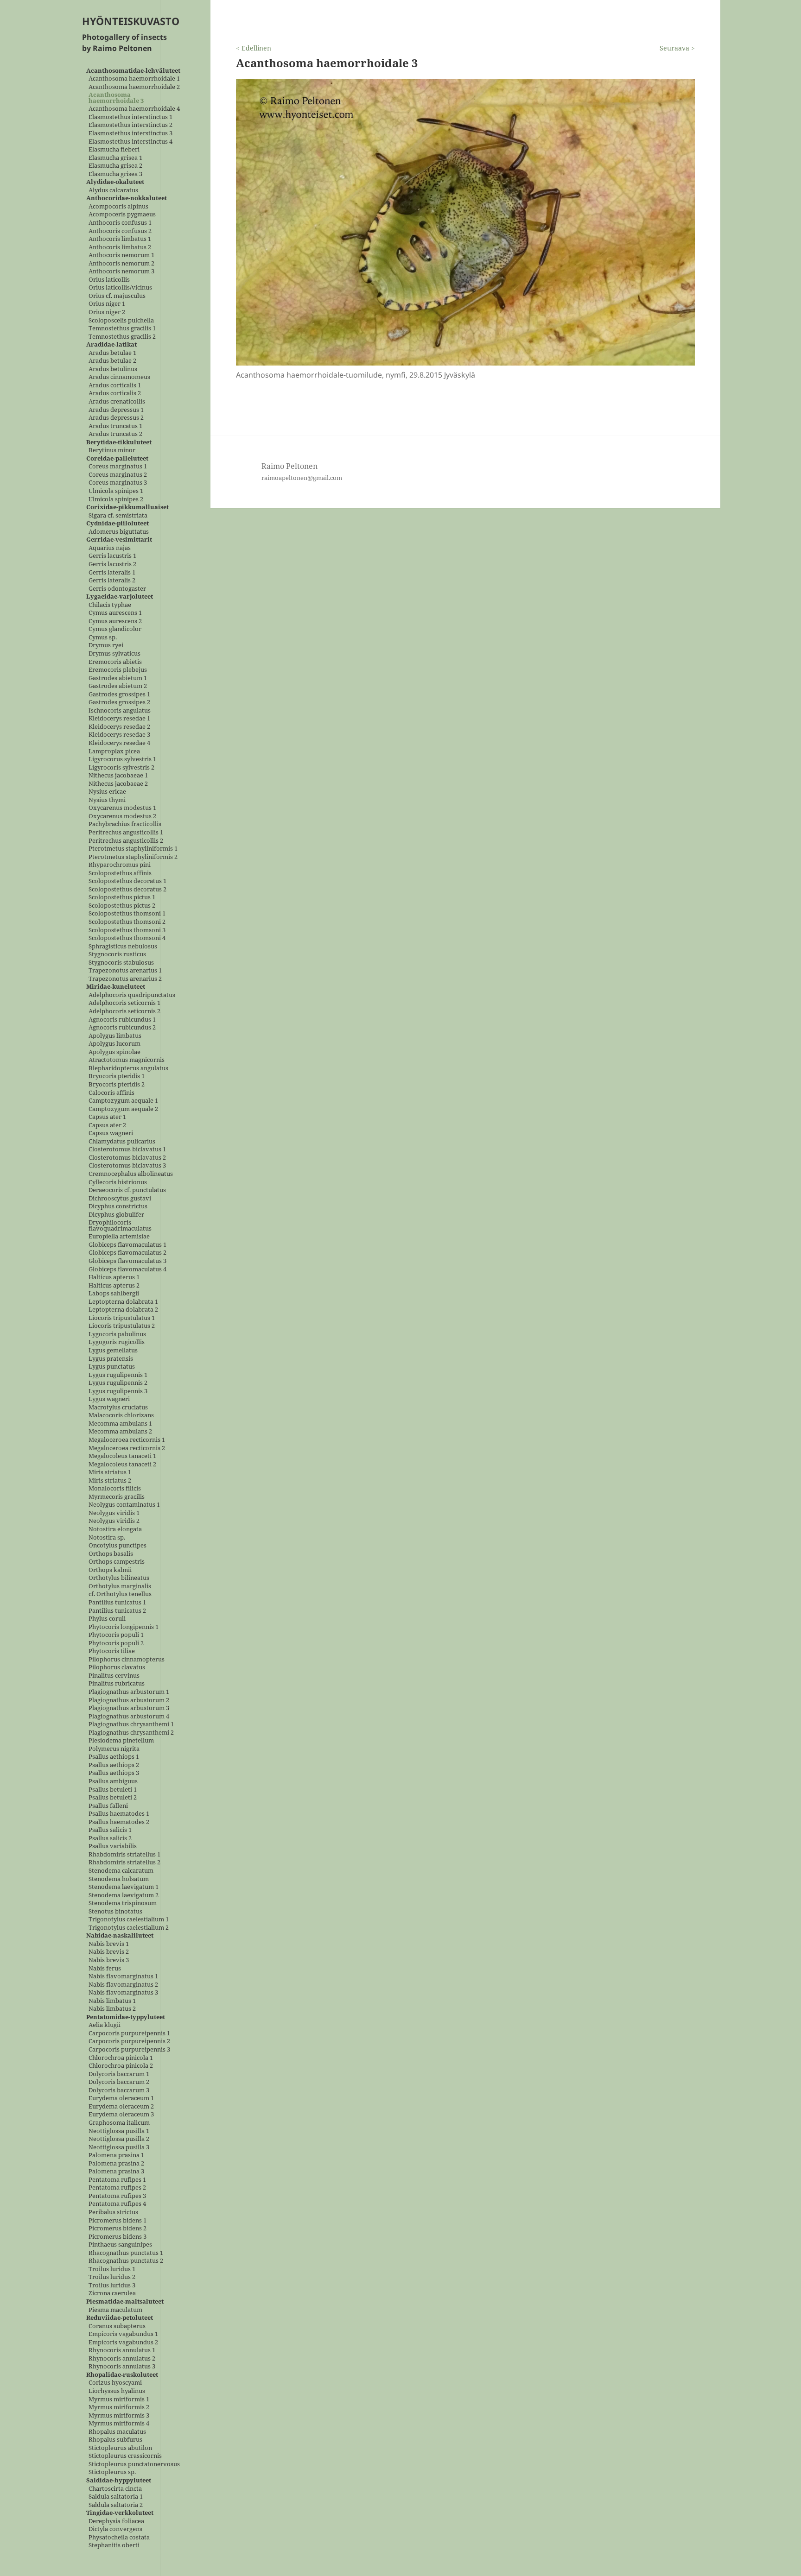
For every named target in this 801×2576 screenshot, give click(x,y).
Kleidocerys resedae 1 (119, 719)
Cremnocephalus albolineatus (131, 1174)
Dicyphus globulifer (116, 1215)
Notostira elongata (115, 1530)
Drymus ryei (106, 646)
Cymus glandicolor (115, 629)
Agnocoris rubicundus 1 (122, 1020)
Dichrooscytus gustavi (120, 1198)
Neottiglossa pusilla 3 (119, 2147)
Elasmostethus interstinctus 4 (130, 142)
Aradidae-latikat (111, 345)
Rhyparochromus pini (120, 865)
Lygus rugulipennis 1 (118, 1375)
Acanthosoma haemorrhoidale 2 (134, 87)
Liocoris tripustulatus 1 (122, 1318)
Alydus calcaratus (113, 190)
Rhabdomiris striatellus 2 (124, 1863)
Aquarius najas (110, 548)
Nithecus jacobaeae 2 (118, 784)
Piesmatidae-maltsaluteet (125, 2301)
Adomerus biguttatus (119, 532)
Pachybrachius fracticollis (125, 824)
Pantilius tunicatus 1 (117, 1602)
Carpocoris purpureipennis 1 (129, 2033)
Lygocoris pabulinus (117, 1334)
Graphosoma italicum (119, 2123)
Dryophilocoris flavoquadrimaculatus (120, 1226)
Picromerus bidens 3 (118, 2237)
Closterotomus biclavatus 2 (127, 1158)
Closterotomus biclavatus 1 (127, 1150)
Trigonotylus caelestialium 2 (129, 1928)
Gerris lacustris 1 (112, 556)
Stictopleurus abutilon (120, 2448)
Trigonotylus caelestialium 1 (129, 1920)
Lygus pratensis (111, 1359)
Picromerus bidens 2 (118, 2229)
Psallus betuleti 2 (113, 1798)
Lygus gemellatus (113, 1351)
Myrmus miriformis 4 (119, 2424)
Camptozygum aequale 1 (123, 1101)
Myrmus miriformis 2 (119, 2408)
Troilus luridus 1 (112, 2269)
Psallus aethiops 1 (114, 1757)
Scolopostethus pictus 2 (122, 906)
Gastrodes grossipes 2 (119, 703)
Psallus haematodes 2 (119, 1822)
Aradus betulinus (113, 369)
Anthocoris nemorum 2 (121, 263)
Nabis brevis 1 (109, 1944)
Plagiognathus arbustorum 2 (129, 1700)
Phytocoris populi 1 (116, 1635)
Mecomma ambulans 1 (120, 1424)
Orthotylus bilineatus (119, 1578)
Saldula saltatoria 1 (116, 2497)
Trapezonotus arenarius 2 (125, 979)
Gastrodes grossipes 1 (119, 694)
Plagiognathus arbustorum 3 (129, 1708)
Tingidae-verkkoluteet (120, 2513)
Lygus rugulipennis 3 (118, 1391)
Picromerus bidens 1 (118, 2220)
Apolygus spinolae (114, 1052)
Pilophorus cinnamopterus (127, 1659)
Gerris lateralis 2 (112, 581)
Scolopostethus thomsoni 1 (127, 914)
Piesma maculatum (115, 2310)
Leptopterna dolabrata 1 (123, 1302)
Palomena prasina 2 (116, 2163)
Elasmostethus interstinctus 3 (130, 133)
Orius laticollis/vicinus (120, 288)
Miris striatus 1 (110, 1473)
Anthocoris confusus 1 (120, 223)
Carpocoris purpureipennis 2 (129, 2042)
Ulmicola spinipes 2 (116, 499)
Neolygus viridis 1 (114, 1513)
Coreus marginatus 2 (118, 475)
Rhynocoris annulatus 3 (122, 2367)
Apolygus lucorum (114, 1044)
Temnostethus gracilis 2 (122, 337)
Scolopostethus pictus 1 (122, 898)
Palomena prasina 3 (116, 2172)
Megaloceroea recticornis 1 (127, 1440)
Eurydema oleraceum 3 (121, 2115)
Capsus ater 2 (107, 1125)
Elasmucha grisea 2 (115, 166)
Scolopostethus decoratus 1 (127, 881)
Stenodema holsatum (119, 1879)
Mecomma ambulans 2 (120, 1432)
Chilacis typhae (110, 605)
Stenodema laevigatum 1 (124, 1887)
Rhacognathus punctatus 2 (126, 2261)
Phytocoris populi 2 (116, 1643)
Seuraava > (677, 48)
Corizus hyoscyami (115, 2383)
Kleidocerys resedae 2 (119, 727)
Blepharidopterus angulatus (128, 1068)
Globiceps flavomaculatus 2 (127, 1253)
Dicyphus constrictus (118, 1207)
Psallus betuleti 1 (113, 1790)
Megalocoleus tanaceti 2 (122, 1464)
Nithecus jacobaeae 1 (118, 776)
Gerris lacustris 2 (112, 564)
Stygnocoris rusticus (117, 955)
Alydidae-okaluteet (115, 182)
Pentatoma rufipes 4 (117, 2204)
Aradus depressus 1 (116, 410)
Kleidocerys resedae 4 (119, 743)
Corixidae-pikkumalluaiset (127, 508)
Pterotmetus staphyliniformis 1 (133, 849)
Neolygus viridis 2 (114, 1521)
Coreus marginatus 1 (118, 467)
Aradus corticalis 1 (115, 385)
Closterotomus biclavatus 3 (127, 1166)
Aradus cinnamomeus (119, 377)
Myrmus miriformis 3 (119, 2415)
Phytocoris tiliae (112, 1651)
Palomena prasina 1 (116, 2156)
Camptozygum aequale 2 (123, 1109)
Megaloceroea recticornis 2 (127, 1448)
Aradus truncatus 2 (115, 434)
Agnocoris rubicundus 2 (122, 1028)
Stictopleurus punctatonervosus (134, 2464)
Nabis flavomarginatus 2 (123, 1985)
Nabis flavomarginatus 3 (123, 1993)
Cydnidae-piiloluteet (118, 524)
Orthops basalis (111, 1554)
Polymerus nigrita (114, 1749)
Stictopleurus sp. (112, 2472)
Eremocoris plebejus (118, 670)
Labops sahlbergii (114, 1294)
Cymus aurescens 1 (115, 613)
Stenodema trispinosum (123, 1904)
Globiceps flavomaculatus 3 (127, 1261)
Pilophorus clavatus (117, 1668)
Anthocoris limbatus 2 (120, 247)
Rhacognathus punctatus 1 (126, 2253)
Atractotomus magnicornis (127, 1060)
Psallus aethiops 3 (114, 1773)
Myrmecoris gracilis (117, 1497)
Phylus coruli (107, 1619)
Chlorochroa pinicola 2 (121, 2066)
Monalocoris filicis (115, 1489)
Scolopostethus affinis (120, 873)
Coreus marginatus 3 (118, 483)
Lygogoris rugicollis (117, 1342)
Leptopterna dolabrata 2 (123, 1310)
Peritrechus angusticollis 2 (126, 841)
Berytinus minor (112, 451)
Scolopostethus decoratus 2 (127, 889)
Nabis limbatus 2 (112, 2009)
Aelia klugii (105, 2025)
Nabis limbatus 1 (112, 2001)
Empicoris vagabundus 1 (123, 2334)
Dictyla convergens (115, 2529)
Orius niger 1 (107, 304)
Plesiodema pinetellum (121, 1741)
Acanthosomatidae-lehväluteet (133, 71)
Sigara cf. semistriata (118, 515)
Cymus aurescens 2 (115, 621)
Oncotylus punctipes (118, 1546)
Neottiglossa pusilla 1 (119, 2131)
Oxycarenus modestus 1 (122, 808)
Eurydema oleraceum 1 (121, 2099)
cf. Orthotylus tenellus (120, 1594)
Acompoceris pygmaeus (122, 215)
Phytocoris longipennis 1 (124, 1627)
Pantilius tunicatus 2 (117, 1611)
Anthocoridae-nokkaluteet (127, 199)
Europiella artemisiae (119, 1237)
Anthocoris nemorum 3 (121, 272)
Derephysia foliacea (116, 2521)
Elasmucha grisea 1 (115, 158)
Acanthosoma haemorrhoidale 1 (134, 79)
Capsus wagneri (111, 1133)
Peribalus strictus (113, 2212)
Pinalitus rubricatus (117, 1684)
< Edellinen (254, 48)
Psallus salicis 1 (110, 1830)
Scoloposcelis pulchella (121, 320)
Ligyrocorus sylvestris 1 (122, 760)
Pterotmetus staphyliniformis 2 (133, 857)
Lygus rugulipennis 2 (118, 1383)
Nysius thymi (107, 800)
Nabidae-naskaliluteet (120, 1936)
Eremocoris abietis (115, 662)
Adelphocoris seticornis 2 (124, 1012)
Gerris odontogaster (117, 589)
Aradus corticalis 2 (115, 394)
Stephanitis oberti (114, 2546)
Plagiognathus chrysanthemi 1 (131, 1725)
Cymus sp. (103, 637)
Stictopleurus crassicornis (125, 2456)
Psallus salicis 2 (110, 1838)
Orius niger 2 (107, 313)
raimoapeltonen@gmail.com (302, 478)
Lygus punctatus (112, 1367)
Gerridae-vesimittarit (119, 540)
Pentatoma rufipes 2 (117, 2188)
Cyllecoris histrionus (118, 1182)
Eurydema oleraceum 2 (121, 2106)
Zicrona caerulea (112, 2294)
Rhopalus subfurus (115, 2440)
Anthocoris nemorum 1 (121, 256)
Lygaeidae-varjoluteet (120, 597)
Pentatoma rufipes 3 (117, 2196)
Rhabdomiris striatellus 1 (124, 1854)
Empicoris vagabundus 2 (123, 2342)
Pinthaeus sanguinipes (120, 2245)
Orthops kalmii (110, 1570)
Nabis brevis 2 (109, 1952)
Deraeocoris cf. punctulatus (127, 1190)
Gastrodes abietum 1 (118, 678)
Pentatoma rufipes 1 (117, 2180)
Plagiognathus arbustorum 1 (129, 1692)
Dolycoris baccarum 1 (119, 2074)
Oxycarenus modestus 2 (122, 816)
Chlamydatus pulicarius (122, 1141)
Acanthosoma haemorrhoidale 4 (134, 109)
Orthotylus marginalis (120, 1586)
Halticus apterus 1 (114, 1278)
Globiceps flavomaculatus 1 (127, 1245)
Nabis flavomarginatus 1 (123, 1977)
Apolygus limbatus (115, 1036)
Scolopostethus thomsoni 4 (127, 938)
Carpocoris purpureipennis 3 (129, 2050)
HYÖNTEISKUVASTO (131, 21)
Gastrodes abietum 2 (118, 686)
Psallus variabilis (113, 1847)
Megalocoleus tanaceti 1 (122, 1456)
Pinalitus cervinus (114, 1676)
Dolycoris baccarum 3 (119, 2090)
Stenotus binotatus (115, 1911)
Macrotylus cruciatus (118, 1407)
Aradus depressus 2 (116, 418)
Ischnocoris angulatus (120, 710)
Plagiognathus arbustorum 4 (129, 1716)
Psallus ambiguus (113, 1781)
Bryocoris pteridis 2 (117, 1084)
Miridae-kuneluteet (116, 987)
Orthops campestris (117, 1562)
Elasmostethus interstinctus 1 (130, 117)
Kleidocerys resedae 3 (119, 735)
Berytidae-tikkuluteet (119, 442)
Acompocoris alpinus (118, 206)
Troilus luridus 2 (112, 2277)
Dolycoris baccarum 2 (119, 2082)
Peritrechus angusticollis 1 (126, 833)
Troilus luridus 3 (112, 2285)
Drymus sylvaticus (114, 653)
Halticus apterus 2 (114, 1285)
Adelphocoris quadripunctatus (132, 995)
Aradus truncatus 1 (115, 426)
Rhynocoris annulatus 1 (122, 2351)
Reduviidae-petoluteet (120, 2318)
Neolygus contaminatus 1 (124, 1505)
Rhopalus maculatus (117, 2432)
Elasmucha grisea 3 (115, 174)
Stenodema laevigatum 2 (124, 1895)
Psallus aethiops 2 (114, 1765)
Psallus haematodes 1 (119, 1814)
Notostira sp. (107, 1537)
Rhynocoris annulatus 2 (122, 2358)
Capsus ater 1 (107, 1117)
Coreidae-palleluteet (117, 458)
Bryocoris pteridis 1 (117, 1076)
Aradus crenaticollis (117, 402)
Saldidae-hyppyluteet (119, 2481)
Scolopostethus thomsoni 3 (127, 930)
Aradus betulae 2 (112, 361)
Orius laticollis (109, 280)
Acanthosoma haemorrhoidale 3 (116, 98)
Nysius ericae (107, 792)
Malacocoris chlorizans (121, 1416)
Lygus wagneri (109, 1399)
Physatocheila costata (119, 2537)
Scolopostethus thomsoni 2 (127, 922)
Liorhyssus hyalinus (117, 2391)
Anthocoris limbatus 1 (120, 239)
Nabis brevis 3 (109, 1960)
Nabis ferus (105, 1968)
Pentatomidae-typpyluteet (126, 2017)
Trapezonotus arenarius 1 (125, 971)
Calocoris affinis (111, 1093)
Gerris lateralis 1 (112, 572)
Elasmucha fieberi (114, 150)
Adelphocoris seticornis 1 (124, 1003)
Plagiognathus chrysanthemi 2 (131, 1733)
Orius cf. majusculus (117, 296)
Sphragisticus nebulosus (123, 946)
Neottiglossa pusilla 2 (119, 2139)
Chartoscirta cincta (115, 2489)
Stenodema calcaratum (121, 1871)
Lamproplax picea (114, 751)
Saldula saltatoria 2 (116, 2505)
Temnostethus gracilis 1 (122, 329)
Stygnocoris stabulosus (121, 963)
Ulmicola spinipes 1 (116, 491)
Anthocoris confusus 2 (120, 231)
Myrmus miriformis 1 (119, 2399)
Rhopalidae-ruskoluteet (122, 2375)
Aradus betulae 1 (112, 353)
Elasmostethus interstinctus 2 (130, 125)
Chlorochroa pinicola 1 (121, 2058)
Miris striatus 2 (110, 1481)
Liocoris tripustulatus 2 (122, 1326)
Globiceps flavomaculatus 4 (127, 1269)
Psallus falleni (108, 1806)
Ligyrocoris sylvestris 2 (121, 767)
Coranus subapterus (117, 2326)
